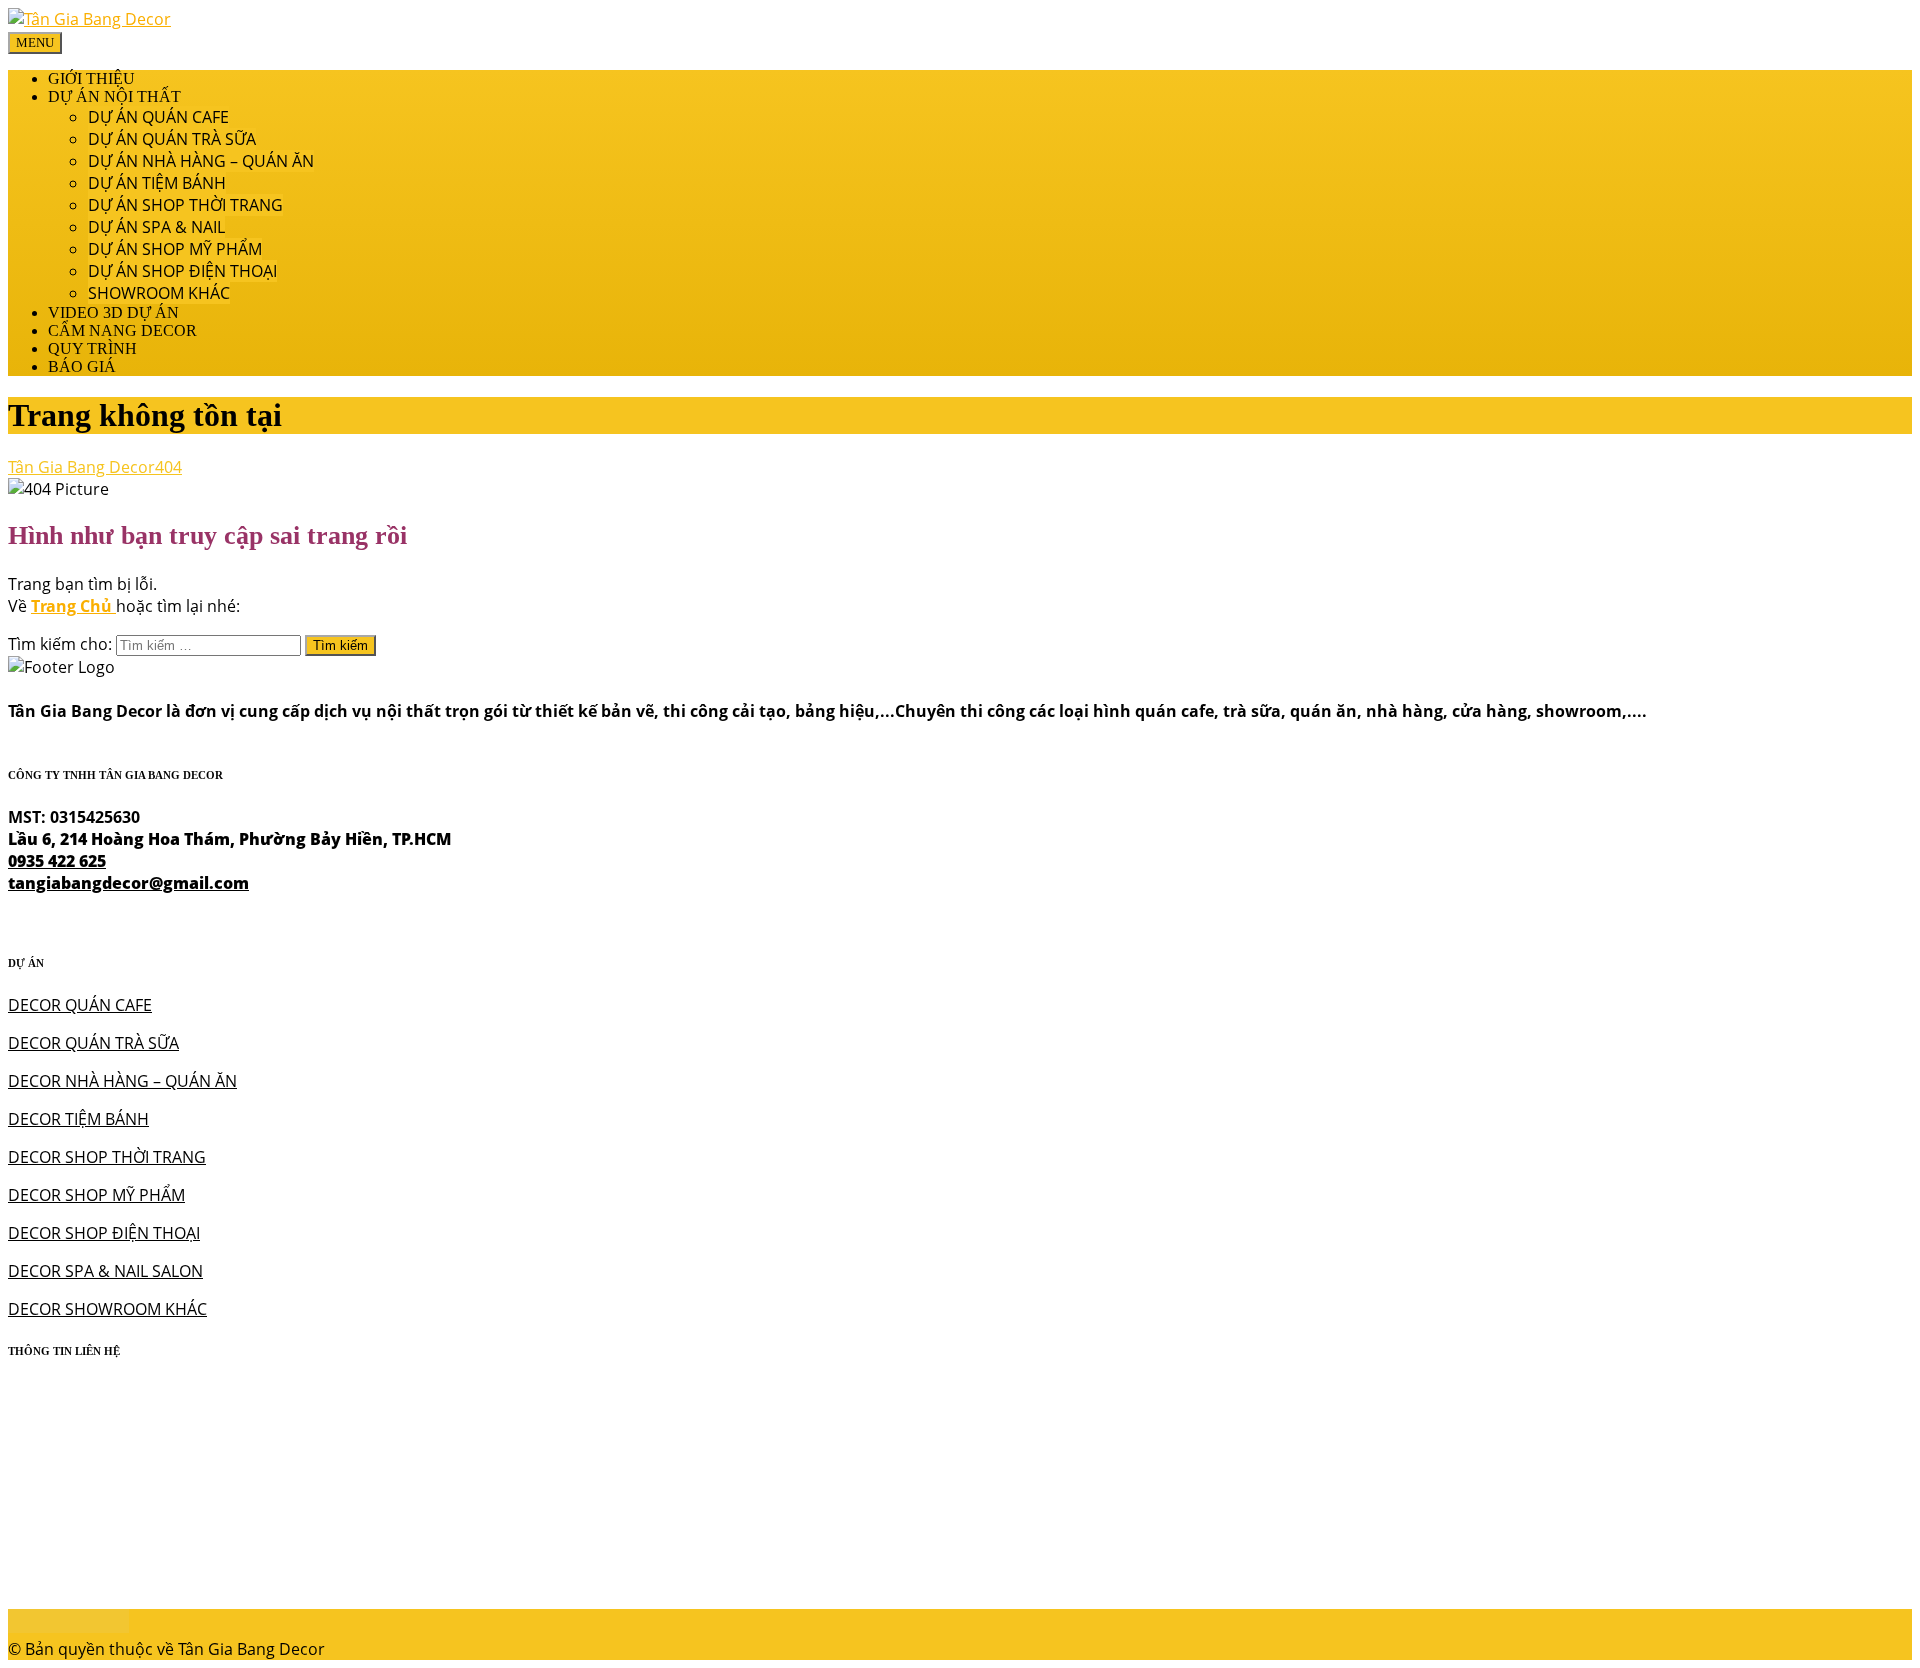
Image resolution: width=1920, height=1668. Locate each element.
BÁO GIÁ (82, 366)
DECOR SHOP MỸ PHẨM (96, 1195)
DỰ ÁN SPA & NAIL (156, 227)
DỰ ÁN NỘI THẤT (114, 96)
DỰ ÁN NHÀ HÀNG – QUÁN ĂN (201, 161)
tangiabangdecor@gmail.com (128, 883)
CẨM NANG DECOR (122, 330)
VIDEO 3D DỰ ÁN (113, 312)
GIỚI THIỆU (91, 78)
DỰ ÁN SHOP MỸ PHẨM (175, 249)
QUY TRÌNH (92, 348)
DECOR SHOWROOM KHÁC (107, 1309)
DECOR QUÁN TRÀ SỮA (93, 1043)
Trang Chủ (73, 606)
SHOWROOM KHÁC (159, 293)
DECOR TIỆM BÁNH (78, 1119)
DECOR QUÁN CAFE (80, 1005)
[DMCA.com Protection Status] (68, 1627)
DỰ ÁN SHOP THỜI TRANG (185, 205)
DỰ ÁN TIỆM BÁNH (157, 183)
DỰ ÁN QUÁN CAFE (158, 117)
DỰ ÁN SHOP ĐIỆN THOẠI (182, 271)
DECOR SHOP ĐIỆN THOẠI (104, 1233)
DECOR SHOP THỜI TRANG (107, 1157)
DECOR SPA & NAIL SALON (105, 1271)
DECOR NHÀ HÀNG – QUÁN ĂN (122, 1081)
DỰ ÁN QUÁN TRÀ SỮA (172, 139)
